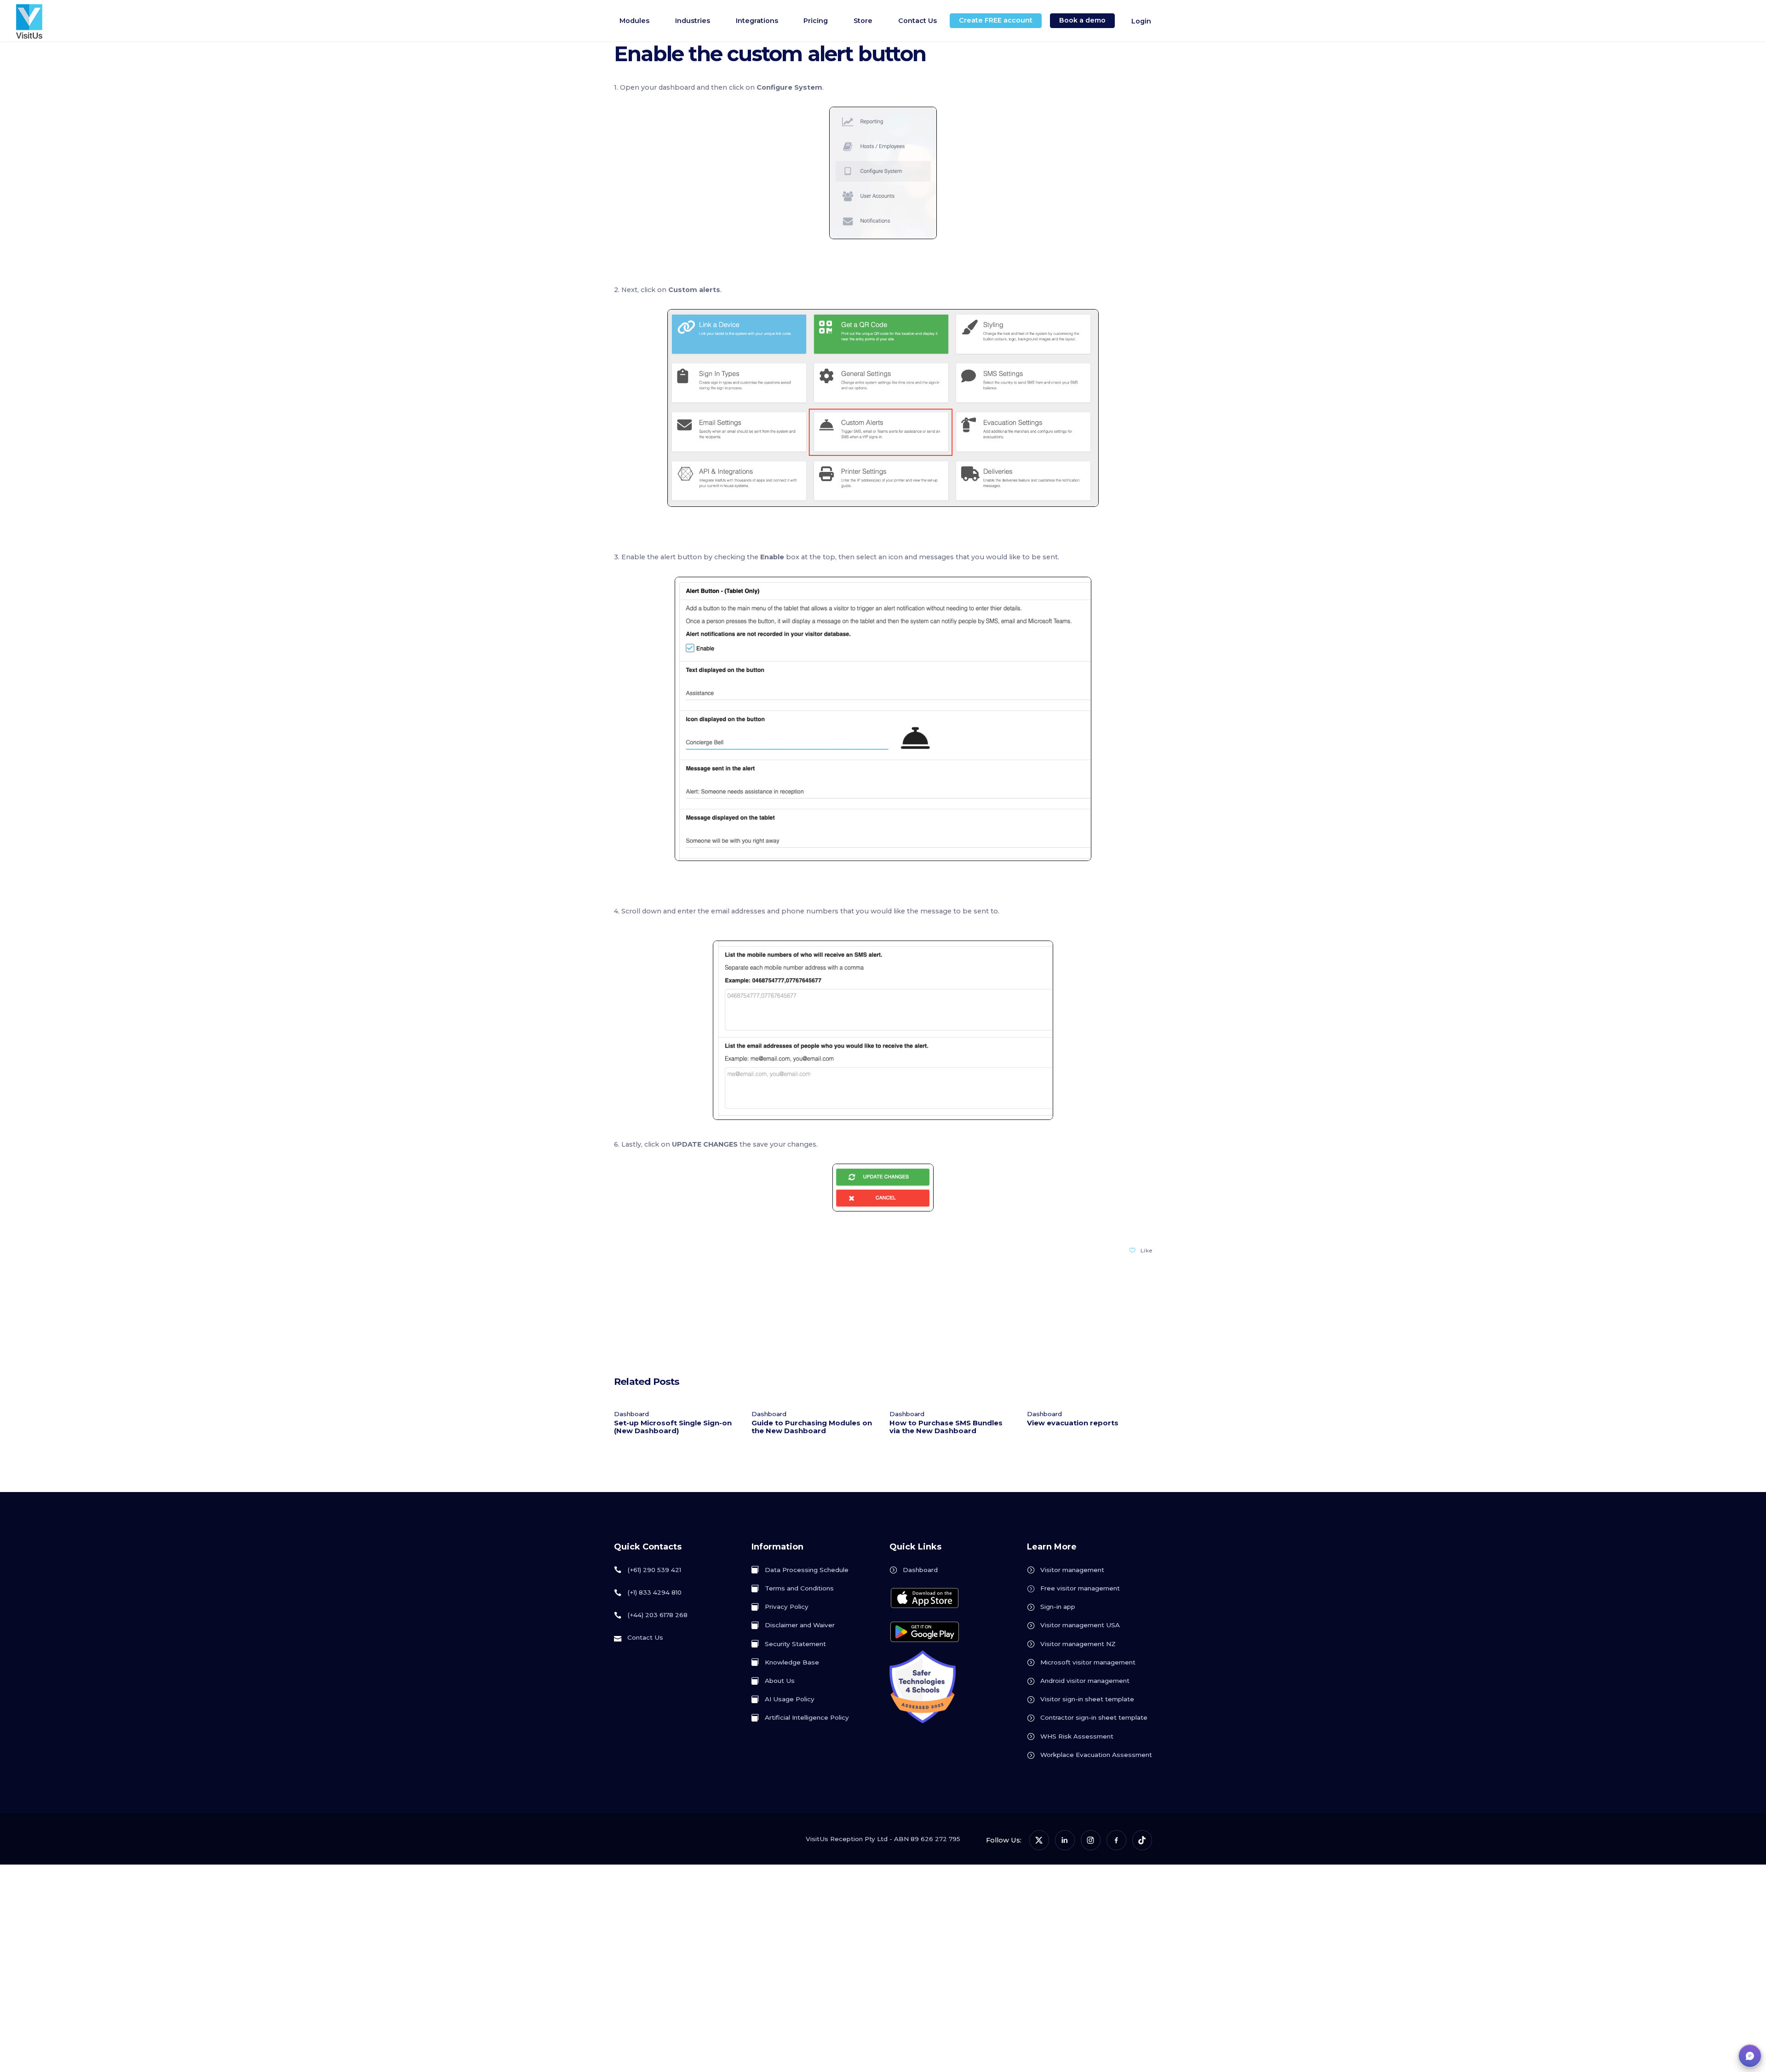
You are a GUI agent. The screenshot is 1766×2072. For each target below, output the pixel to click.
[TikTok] (1142, 1840)
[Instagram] (1091, 1840)
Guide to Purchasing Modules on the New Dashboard (812, 1427)
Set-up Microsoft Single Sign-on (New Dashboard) (673, 1427)
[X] (1039, 1840)
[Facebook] (1116, 1840)
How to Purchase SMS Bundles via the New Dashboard (946, 1427)
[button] (1750, 2056)
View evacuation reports (1073, 1423)
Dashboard (631, 1414)
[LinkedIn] (1065, 1840)
